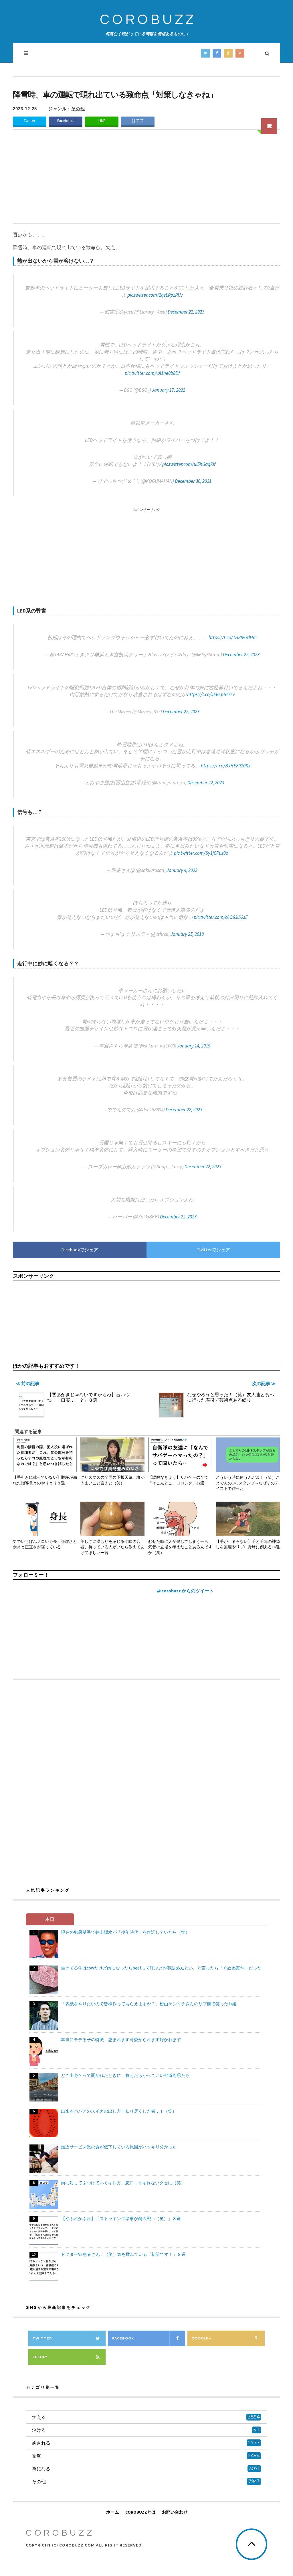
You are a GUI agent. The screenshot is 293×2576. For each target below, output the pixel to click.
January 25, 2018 (187, 934)
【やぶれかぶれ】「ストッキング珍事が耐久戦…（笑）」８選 (121, 2218)
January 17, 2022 (169, 390)
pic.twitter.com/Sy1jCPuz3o (201, 853)
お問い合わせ (175, 2512)
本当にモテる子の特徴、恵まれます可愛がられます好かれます (121, 2040)
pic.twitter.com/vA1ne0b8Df (152, 373)
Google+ (201, 2338)
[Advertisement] (146, 180)
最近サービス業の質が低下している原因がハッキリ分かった (119, 2147)
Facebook (66, 121)
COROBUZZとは (140, 2512)
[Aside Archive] (269, 126)
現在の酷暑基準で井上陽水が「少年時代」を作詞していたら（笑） (125, 1932)
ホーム (113, 2512)
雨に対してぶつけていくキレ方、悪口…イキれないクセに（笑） (123, 2183)
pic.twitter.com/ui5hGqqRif (189, 464)
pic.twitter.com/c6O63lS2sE (221, 917)
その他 (78, 109)
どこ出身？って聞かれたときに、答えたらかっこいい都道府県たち (125, 2075)
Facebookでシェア (80, 1250)
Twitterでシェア (213, 1250)
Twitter (29, 121)
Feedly (40, 2357)
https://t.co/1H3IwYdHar (233, 637)
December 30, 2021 (193, 481)
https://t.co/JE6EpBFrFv (211, 694)
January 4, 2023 (182, 870)
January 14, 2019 (194, 1046)
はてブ (138, 121)
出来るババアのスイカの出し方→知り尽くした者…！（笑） (119, 2111)
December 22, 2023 (186, 312)
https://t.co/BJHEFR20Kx (226, 766)
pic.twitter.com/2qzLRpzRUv (155, 295)
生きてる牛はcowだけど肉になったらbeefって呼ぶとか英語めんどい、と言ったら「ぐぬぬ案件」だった (161, 1968)
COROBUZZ (148, 20)
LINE (102, 121)
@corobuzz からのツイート (185, 1591)
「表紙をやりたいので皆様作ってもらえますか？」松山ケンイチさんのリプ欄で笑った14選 (149, 2004)
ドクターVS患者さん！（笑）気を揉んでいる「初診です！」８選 (123, 2254)
